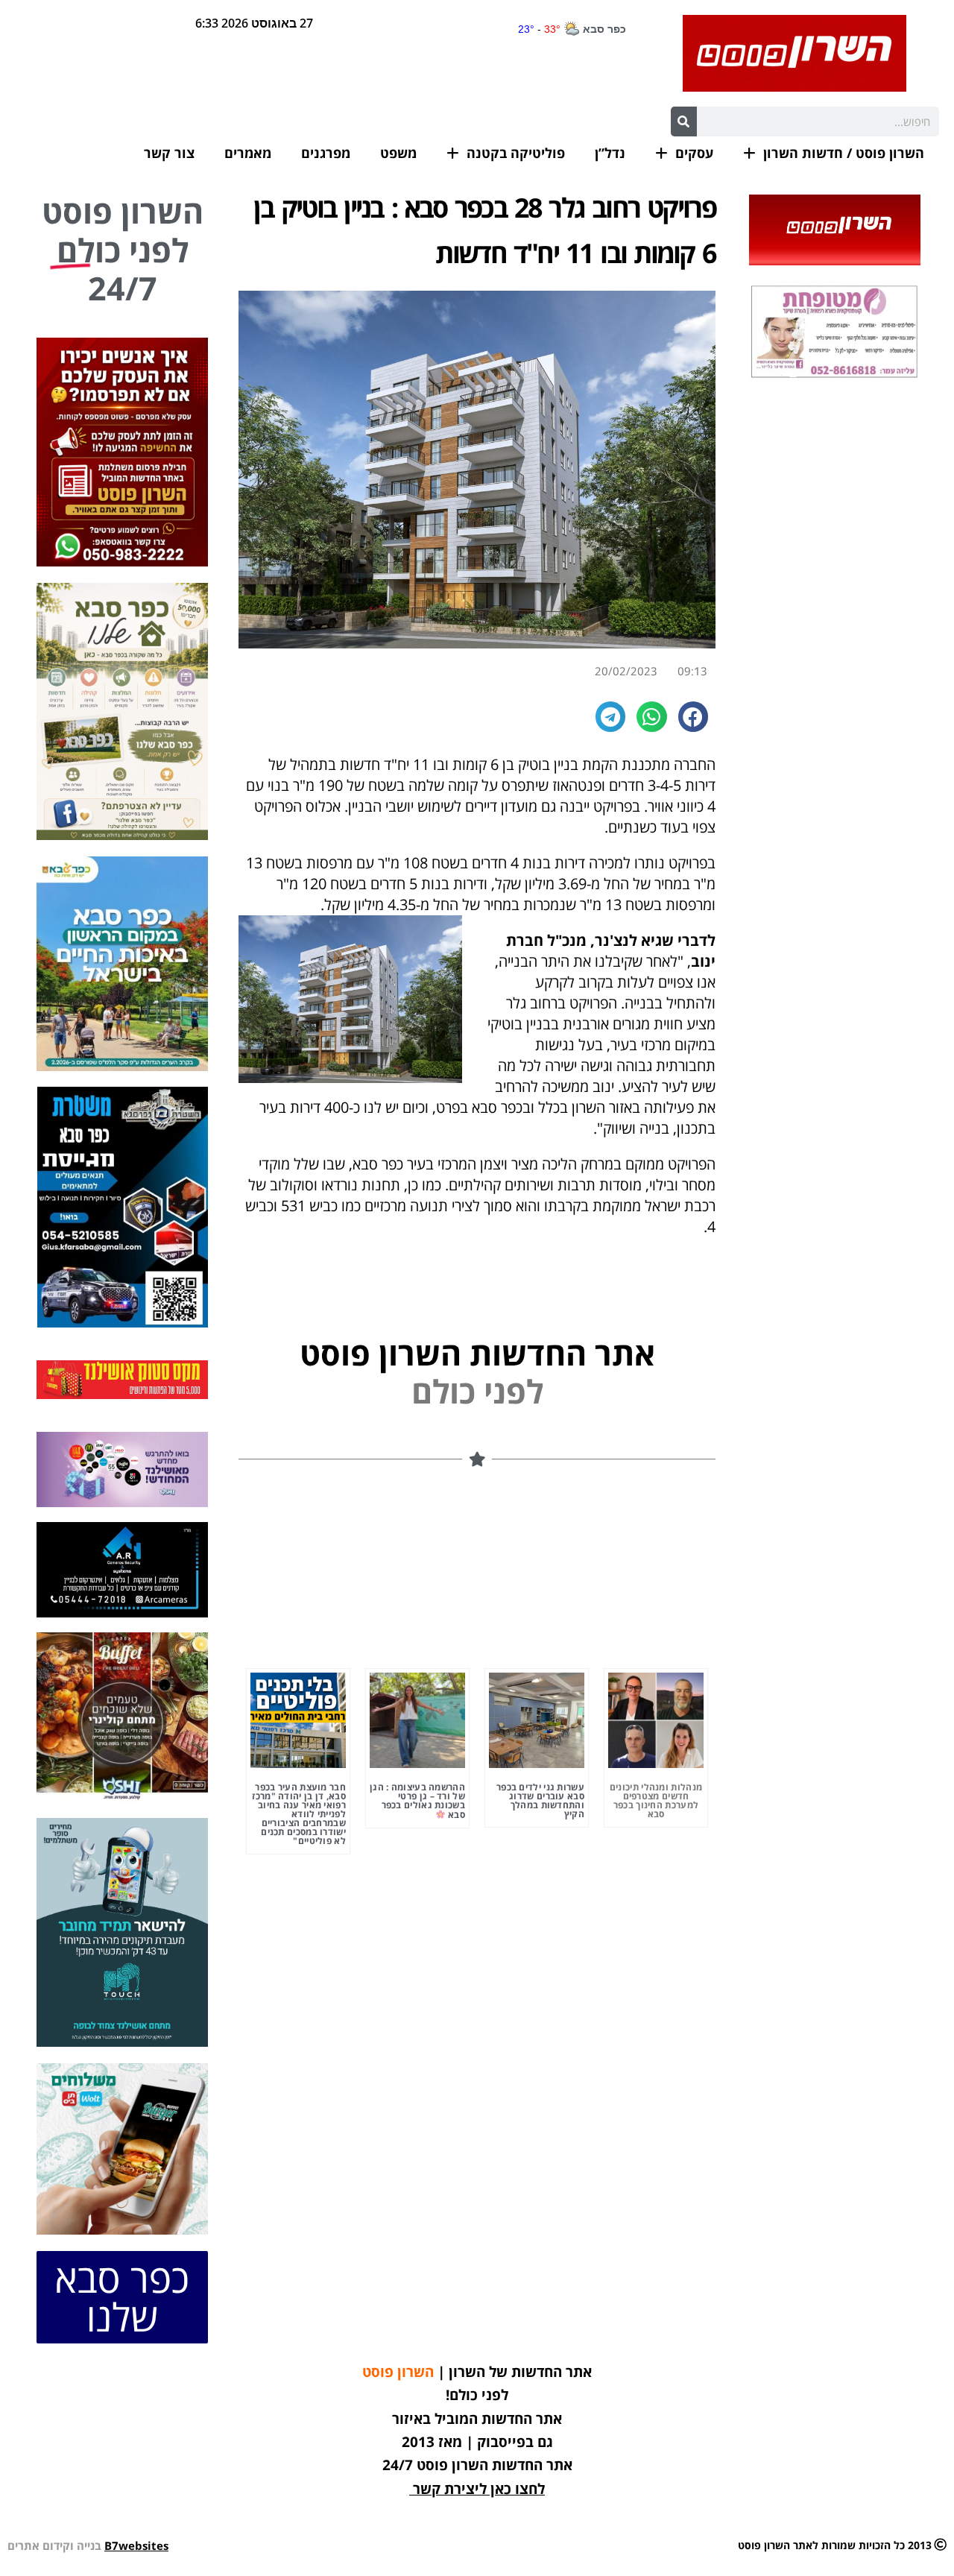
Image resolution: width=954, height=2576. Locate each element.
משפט (398, 153)
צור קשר (169, 153)
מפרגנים (326, 153)
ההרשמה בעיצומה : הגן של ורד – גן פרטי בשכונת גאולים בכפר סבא (417, 1801)
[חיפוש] (684, 121)
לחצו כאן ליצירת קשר (479, 2489)
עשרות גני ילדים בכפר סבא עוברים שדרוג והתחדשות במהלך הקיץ (540, 1800)
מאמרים (248, 153)
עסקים (694, 153)
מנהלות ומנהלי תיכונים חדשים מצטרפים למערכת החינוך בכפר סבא (656, 1800)
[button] (694, 717)
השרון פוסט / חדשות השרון (844, 153)
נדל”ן (610, 153)
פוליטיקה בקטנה (516, 153)
